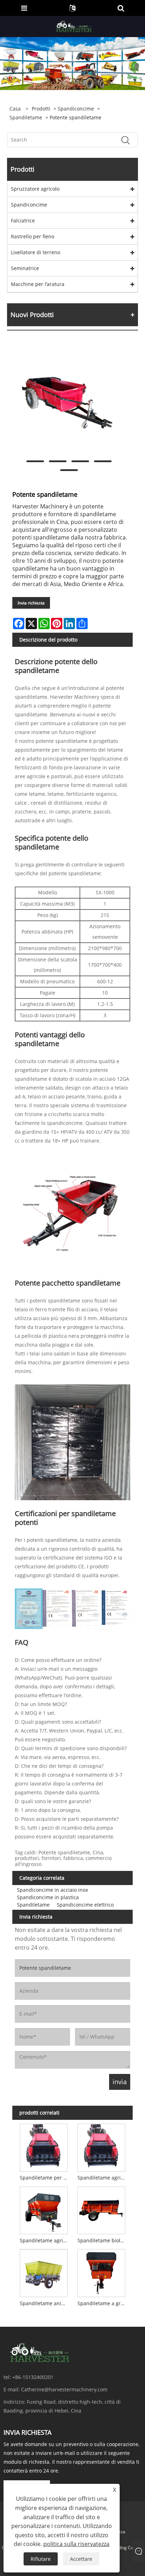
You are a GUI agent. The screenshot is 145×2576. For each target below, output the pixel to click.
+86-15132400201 (33, 2377)
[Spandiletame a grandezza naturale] (102, 2272)
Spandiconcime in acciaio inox (52, 1890)
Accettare (81, 2559)
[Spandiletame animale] (43, 2272)
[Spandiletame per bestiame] (43, 2146)
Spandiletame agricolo (103, 2178)
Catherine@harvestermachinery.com (64, 2389)
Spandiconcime (76, 109)
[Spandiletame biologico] (102, 2209)
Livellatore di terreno (36, 252)
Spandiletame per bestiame (45, 2178)
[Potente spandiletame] (69, 400)
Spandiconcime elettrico (85, 1905)
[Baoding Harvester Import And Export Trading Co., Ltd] (73, 26)
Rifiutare (41, 2559)
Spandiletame (26, 117)
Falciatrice (23, 220)
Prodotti (41, 109)
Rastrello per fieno (33, 236)
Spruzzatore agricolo (35, 189)
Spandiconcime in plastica (48, 1897)
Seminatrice (25, 268)
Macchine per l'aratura (38, 284)
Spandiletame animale (45, 2303)
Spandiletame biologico (103, 2240)
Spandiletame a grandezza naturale (103, 2303)
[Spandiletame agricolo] (102, 2146)
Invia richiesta (31, 603)
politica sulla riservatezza (76, 2544)
